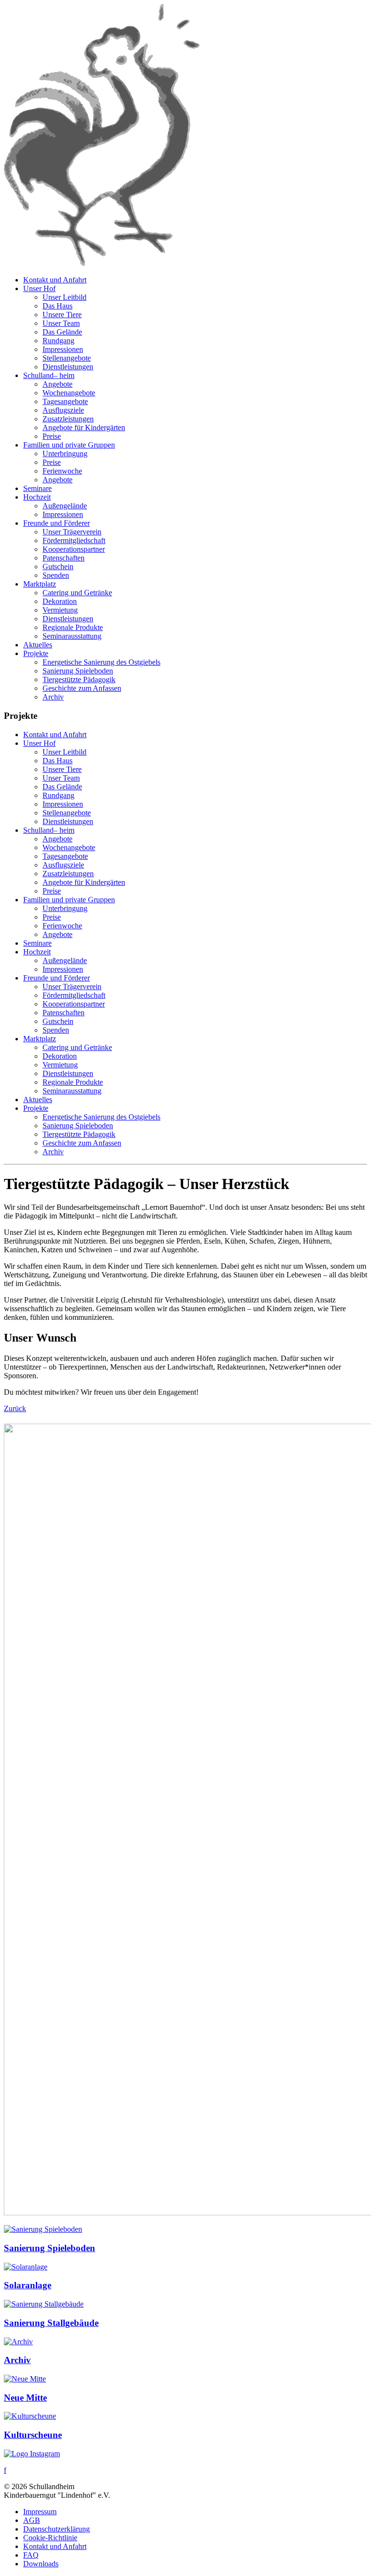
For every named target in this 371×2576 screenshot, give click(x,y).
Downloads (41, 2564)
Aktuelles (38, 645)
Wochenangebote (69, 393)
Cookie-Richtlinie (50, 2538)
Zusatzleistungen (68, 419)
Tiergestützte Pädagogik (79, 679)
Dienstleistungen (68, 367)
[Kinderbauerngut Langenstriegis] (102, 263)
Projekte (36, 653)
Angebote (57, 384)
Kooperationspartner (74, 549)
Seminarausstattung (72, 636)
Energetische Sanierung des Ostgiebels (101, 662)
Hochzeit (37, 497)
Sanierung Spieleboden (78, 671)
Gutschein (58, 567)
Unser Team (61, 323)
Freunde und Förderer (57, 523)
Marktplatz (40, 584)
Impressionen (63, 349)
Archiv (53, 697)
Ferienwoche (62, 471)
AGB (32, 2520)
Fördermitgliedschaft (74, 540)
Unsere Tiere (62, 315)
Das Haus (57, 306)
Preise (52, 436)
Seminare (37, 488)
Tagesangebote (65, 401)
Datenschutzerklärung (57, 2529)
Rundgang (58, 341)
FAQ (31, 2555)
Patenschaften (64, 558)
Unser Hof (39, 288)
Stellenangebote (67, 358)
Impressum (40, 2512)
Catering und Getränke (77, 593)
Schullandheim (49, 375)
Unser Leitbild (64, 297)
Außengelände (65, 506)
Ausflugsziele (63, 410)
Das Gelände (62, 332)
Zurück (15, 1408)
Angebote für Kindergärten (84, 427)
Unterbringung (65, 454)
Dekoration (60, 601)
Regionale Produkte (73, 627)
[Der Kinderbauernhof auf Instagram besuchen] (32, 2454)
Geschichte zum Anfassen (82, 688)
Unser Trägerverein (72, 532)
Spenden (56, 575)
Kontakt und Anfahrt (55, 280)
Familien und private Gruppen (69, 445)
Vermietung (60, 610)
